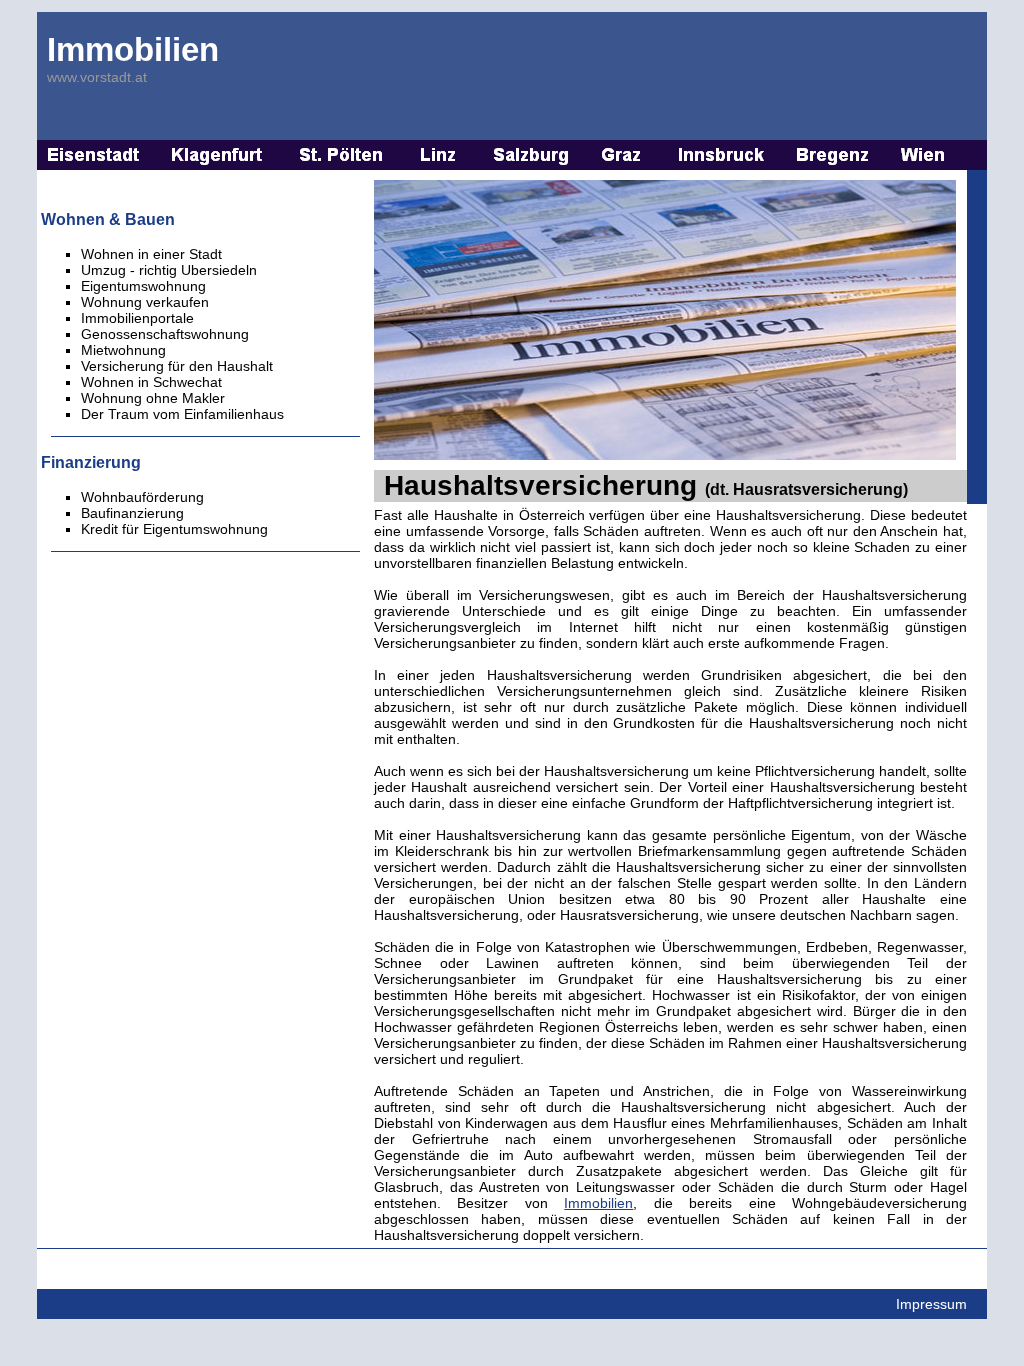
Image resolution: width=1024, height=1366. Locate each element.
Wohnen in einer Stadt (151, 254)
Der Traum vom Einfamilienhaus (182, 414)
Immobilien (133, 49)
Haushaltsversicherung (646, 485)
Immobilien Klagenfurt (219, 155)
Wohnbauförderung (142, 497)
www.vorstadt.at (97, 77)
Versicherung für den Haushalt (177, 366)
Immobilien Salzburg (531, 155)
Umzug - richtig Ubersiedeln (169, 270)
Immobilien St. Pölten (341, 155)
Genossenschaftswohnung (165, 334)
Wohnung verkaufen (145, 302)
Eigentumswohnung (143, 286)
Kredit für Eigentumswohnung (174, 529)
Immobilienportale (137, 318)
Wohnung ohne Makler (153, 398)
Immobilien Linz (439, 155)
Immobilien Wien (924, 155)
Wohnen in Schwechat (151, 382)
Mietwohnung (123, 350)
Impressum (931, 1304)
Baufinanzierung (132, 513)
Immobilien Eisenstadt (94, 155)
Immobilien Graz (624, 155)
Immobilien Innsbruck (721, 155)
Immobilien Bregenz (834, 155)
